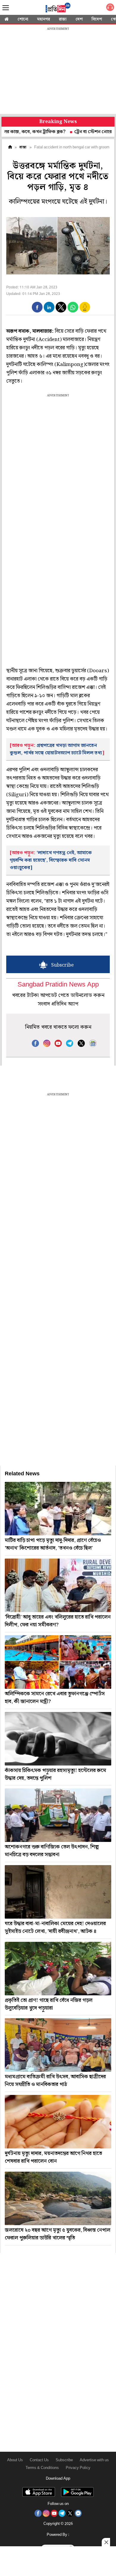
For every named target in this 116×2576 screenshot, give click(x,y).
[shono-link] (110, 8)
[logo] (58, 9)
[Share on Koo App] (85, 311)
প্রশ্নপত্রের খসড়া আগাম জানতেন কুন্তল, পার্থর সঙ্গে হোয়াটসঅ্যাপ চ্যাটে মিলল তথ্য (56, 749)
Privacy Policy (78, 2468)
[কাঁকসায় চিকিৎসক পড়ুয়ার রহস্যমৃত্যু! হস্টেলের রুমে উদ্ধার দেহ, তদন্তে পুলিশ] (58, 1739)
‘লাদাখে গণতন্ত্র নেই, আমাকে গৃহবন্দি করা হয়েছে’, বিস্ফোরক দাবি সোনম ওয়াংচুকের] (51, 860)
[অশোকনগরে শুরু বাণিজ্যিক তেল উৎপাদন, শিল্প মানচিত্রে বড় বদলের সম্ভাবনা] (58, 1815)
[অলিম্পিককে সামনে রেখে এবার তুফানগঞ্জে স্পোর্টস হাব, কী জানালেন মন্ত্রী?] (58, 1662)
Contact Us (39, 2460)
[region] (58, 71)
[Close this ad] (106, 2542)
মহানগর (44, 19)
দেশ (79, 19)
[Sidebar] (6, 8)
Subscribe (64, 2460)
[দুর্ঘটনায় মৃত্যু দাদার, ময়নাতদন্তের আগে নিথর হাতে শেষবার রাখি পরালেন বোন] (58, 2122)
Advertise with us (94, 2460)
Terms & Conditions (42, 2468)
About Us (15, 2460)
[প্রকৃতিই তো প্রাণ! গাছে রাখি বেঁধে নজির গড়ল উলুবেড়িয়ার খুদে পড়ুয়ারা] (58, 1969)
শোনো (23, 19)
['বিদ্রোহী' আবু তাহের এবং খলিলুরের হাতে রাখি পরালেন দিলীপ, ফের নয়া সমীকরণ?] (58, 1585)
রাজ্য (63, 19)
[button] (37, 307)
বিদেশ (97, 19)
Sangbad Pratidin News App (58, 985)
